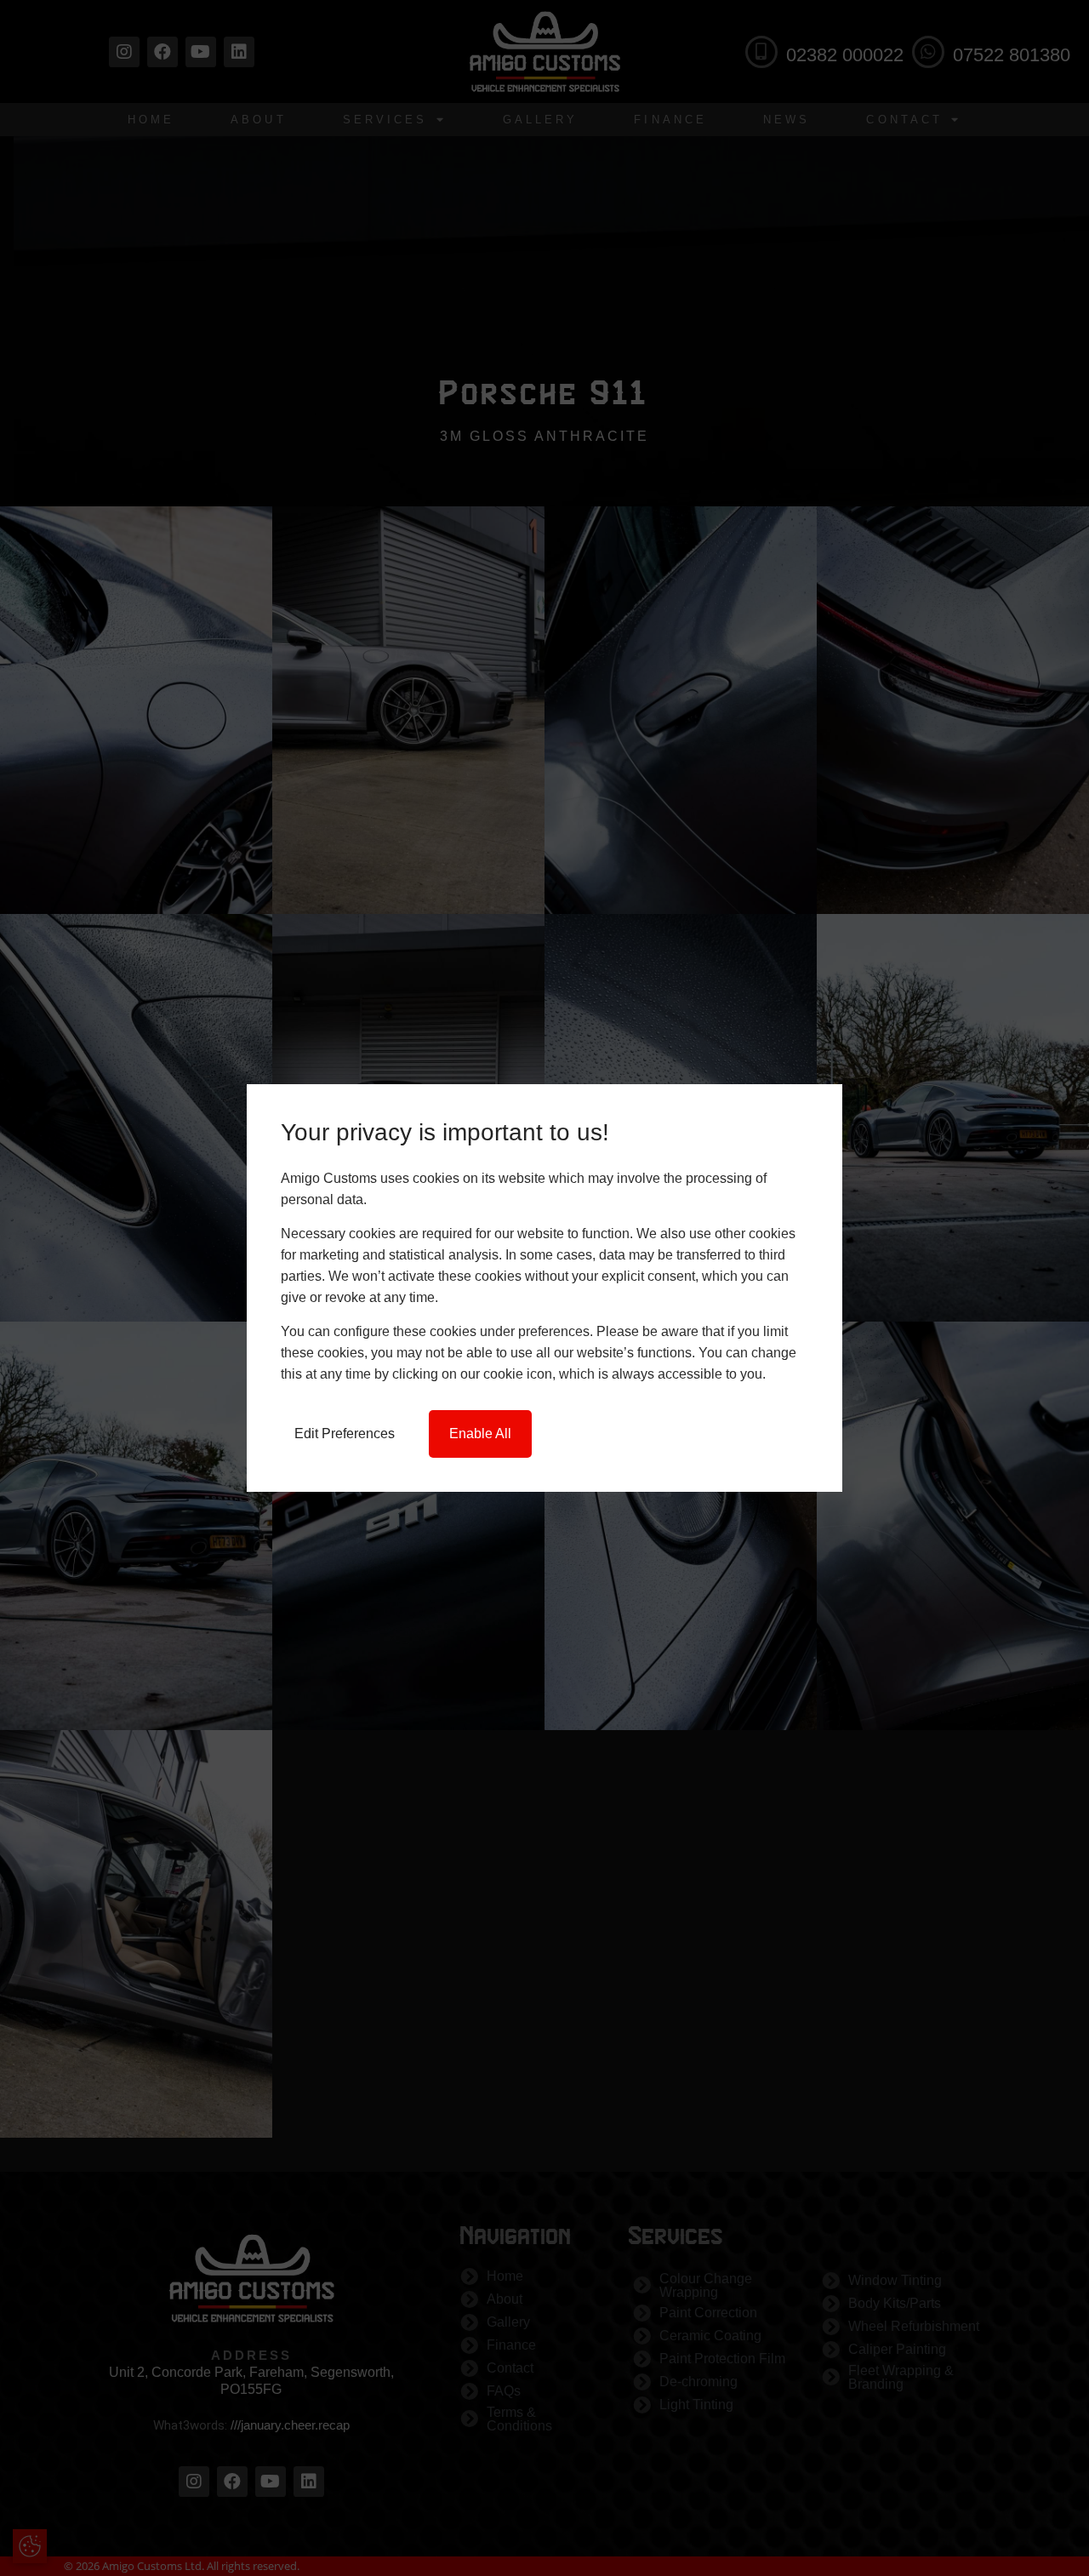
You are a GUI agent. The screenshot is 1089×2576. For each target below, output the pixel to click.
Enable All (480, 1434)
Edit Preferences (345, 1434)
